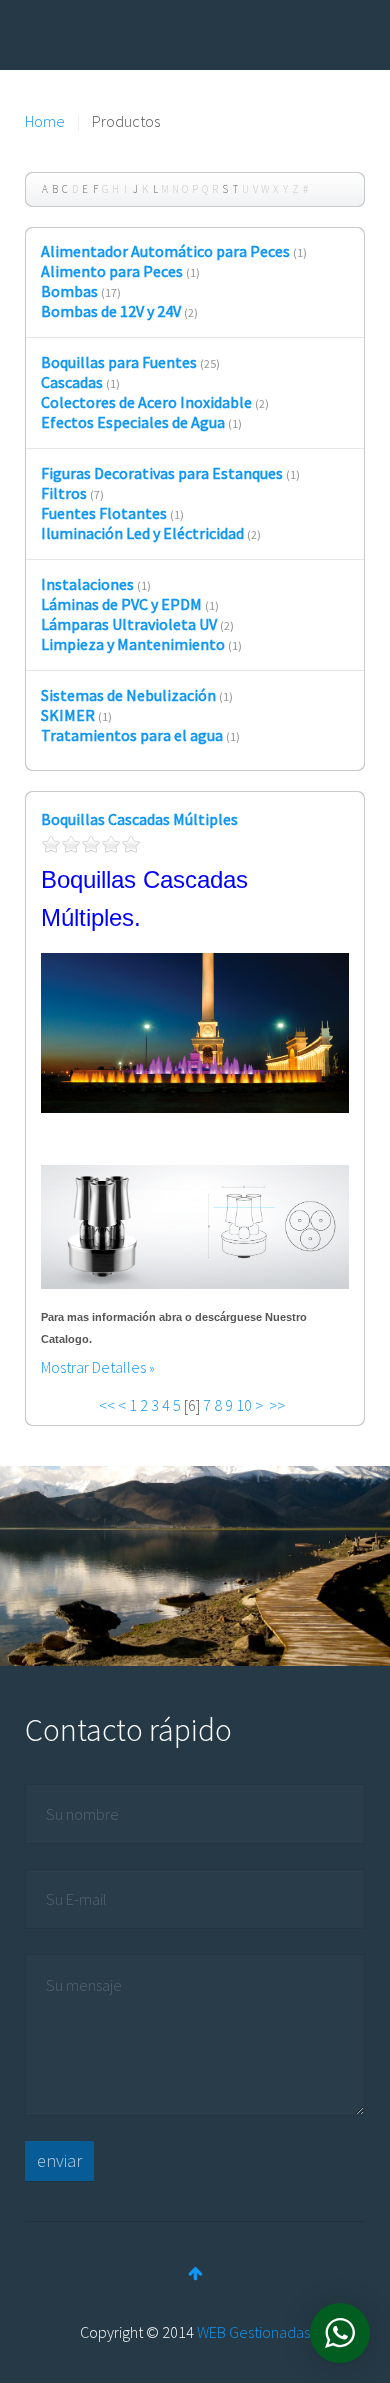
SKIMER (68, 715)
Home (45, 121)
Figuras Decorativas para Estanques (162, 473)
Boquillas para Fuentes (119, 362)
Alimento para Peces (112, 271)
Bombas (69, 291)
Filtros (64, 493)
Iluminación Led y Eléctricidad (142, 533)
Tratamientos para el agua (132, 735)
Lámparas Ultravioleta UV (129, 624)
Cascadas (72, 382)
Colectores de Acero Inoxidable (146, 402)
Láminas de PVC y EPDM (121, 604)
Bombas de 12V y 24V (111, 311)
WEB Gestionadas (253, 2332)
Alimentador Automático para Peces (165, 251)
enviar (59, 2160)
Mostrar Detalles (93, 1367)
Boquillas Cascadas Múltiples (139, 819)
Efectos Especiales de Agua (133, 422)
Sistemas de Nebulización (128, 695)
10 (244, 1405)
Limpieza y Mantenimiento (133, 644)
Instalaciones (87, 584)
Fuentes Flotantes (104, 513)
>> (278, 1405)
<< (107, 1405)
